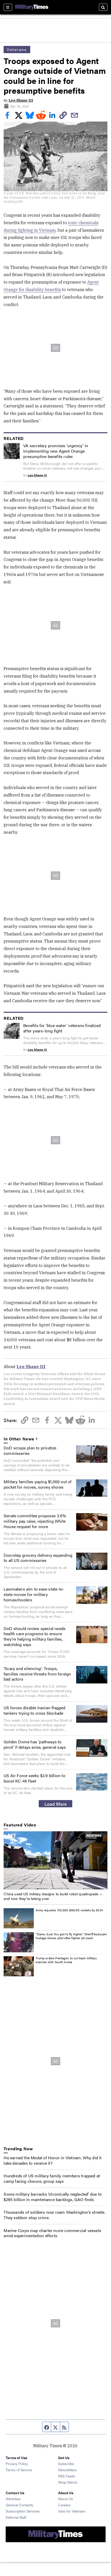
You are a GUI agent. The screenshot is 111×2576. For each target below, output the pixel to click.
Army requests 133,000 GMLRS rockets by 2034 (69, 1910)
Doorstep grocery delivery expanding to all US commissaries (38, 1558)
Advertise (13, 2499)
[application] (55, 1860)
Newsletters (67, 2470)
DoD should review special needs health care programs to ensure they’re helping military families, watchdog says (35, 1636)
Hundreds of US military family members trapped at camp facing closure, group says (52, 2178)
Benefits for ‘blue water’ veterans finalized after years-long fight (62, 1028)
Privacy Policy (17, 2463)
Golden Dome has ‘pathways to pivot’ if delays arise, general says (35, 1744)
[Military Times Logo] (32, 7)
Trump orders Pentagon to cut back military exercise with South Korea (66, 1960)
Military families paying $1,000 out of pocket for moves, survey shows (38, 1484)
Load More (56, 1804)
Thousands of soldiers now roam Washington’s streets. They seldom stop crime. (54, 2215)
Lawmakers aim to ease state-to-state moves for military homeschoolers (34, 1594)
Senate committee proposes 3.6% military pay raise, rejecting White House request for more (35, 1521)
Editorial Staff (16, 2517)
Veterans (17, 49)
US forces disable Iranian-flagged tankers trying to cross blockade (35, 1710)
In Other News (19, 1439)
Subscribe (66, 2463)
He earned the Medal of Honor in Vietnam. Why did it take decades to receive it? (53, 2160)
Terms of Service (19, 2470)
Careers (64, 2505)
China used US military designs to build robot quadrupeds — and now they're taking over (53, 1896)
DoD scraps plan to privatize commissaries (30, 1450)
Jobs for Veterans (72, 2511)
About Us (66, 2499)
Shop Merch (68, 2482)
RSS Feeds (67, 2476)
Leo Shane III (21, 100)
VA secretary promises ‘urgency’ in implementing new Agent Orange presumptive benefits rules (56, 451)
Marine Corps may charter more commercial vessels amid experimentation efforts (52, 2233)
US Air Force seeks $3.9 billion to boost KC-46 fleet (34, 1778)
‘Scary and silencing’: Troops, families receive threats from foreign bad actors (37, 1674)
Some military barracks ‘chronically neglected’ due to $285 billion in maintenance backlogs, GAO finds (53, 2197)
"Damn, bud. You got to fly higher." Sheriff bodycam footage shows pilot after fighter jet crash (71, 1936)
